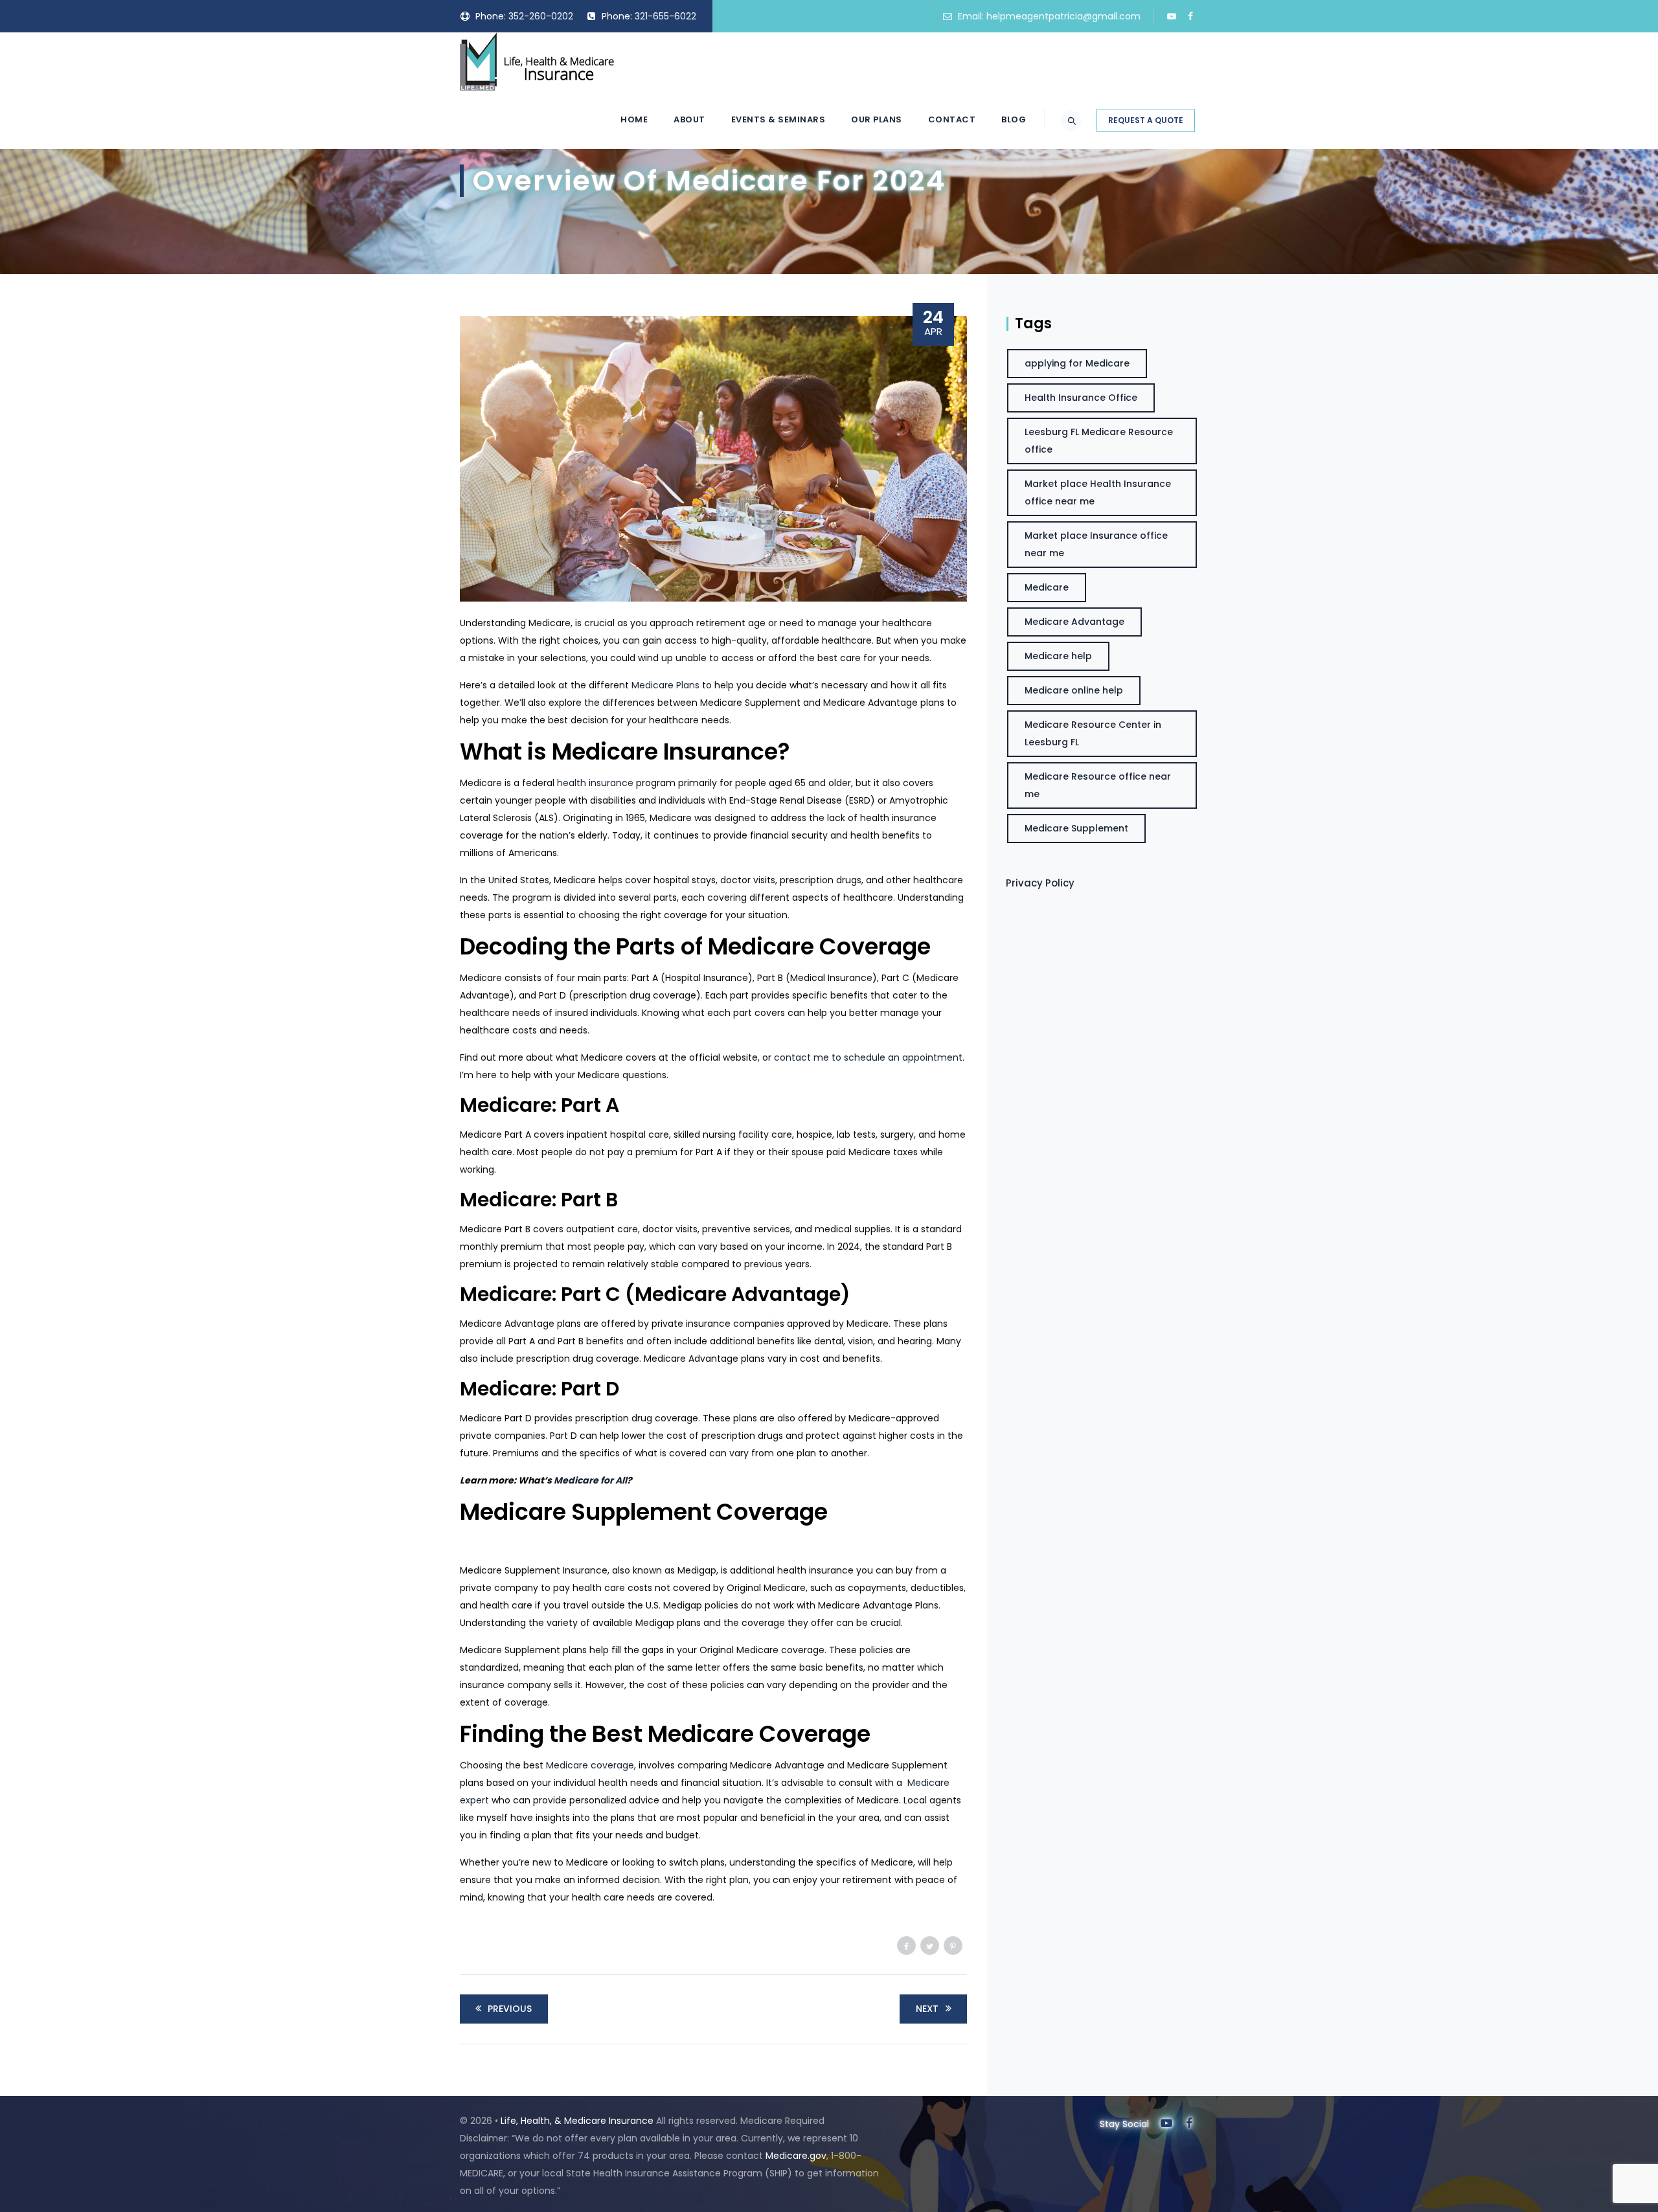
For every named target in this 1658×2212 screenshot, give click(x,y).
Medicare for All (590, 1480)
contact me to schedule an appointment (868, 1057)
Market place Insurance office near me (1096, 544)
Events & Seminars (778, 119)
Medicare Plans (665, 685)
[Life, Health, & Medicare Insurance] (537, 62)
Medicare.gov (796, 2156)
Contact (952, 119)
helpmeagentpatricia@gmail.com (1063, 16)
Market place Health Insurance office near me (1098, 492)
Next (927, 2009)
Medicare (1047, 587)
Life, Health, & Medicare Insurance (577, 2121)
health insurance (595, 783)
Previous (510, 2009)
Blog (1014, 119)
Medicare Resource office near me (1098, 785)
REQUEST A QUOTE (1146, 120)
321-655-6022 (665, 16)
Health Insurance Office (1081, 398)
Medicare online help (1074, 690)
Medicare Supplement (1076, 828)
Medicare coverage (590, 1765)
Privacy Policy (1040, 883)
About (689, 119)
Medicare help (1058, 656)
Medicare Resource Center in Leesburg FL (1093, 733)
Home (634, 119)
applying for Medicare (1077, 363)
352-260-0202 (541, 16)
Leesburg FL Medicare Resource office (1099, 441)
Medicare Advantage (1074, 622)
